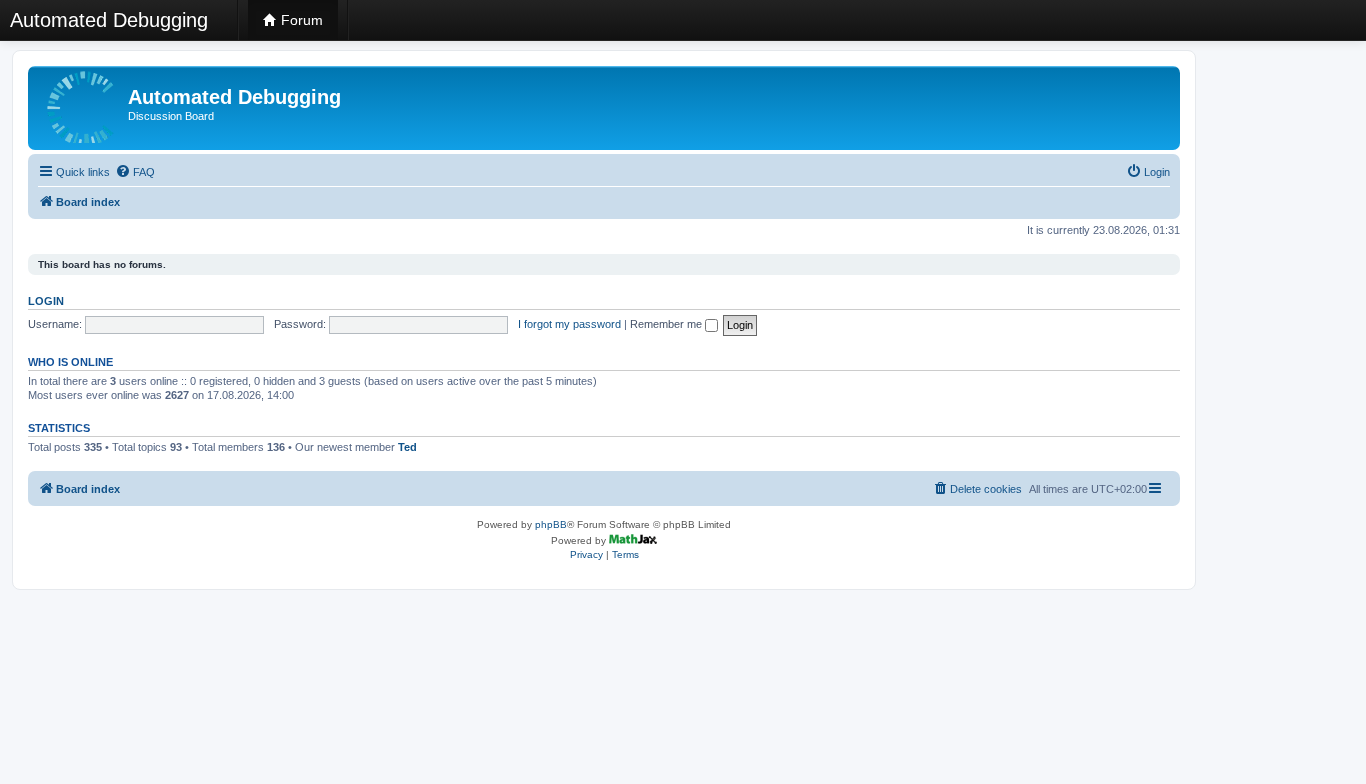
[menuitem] (135, 172)
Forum (300, 20)
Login (46, 301)
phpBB (551, 524)
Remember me (667, 324)
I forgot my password (569, 324)
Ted (407, 447)
